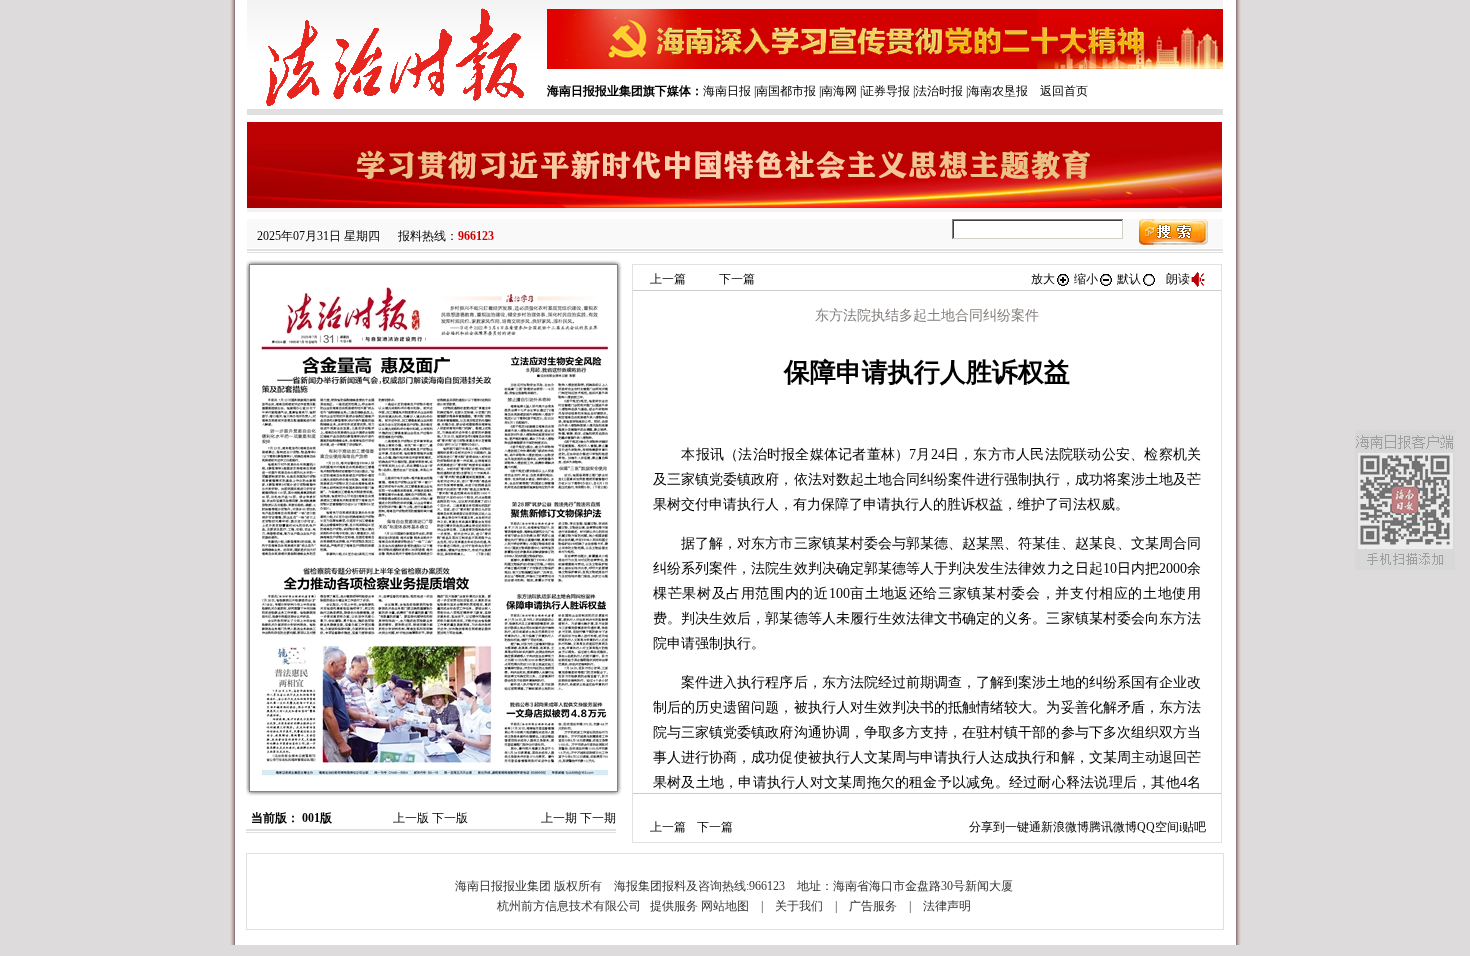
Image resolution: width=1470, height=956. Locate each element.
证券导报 (886, 91)
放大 (1043, 279)
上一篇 (668, 279)
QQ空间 (1158, 827)
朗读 (1178, 279)
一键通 (1023, 827)
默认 (1129, 279)
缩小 (1086, 279)
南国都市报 (786, 91)
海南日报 (727, 91)
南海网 (839, 91)
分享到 (987, 827)
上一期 (559, 818)
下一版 (450, 818)
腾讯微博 (1113, 827)
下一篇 (737, 279)
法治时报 (939, 91)
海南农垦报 (998, 91)
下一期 (598, 818)
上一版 (411, 818)
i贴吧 (1192, 827)
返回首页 (1064, 91)
